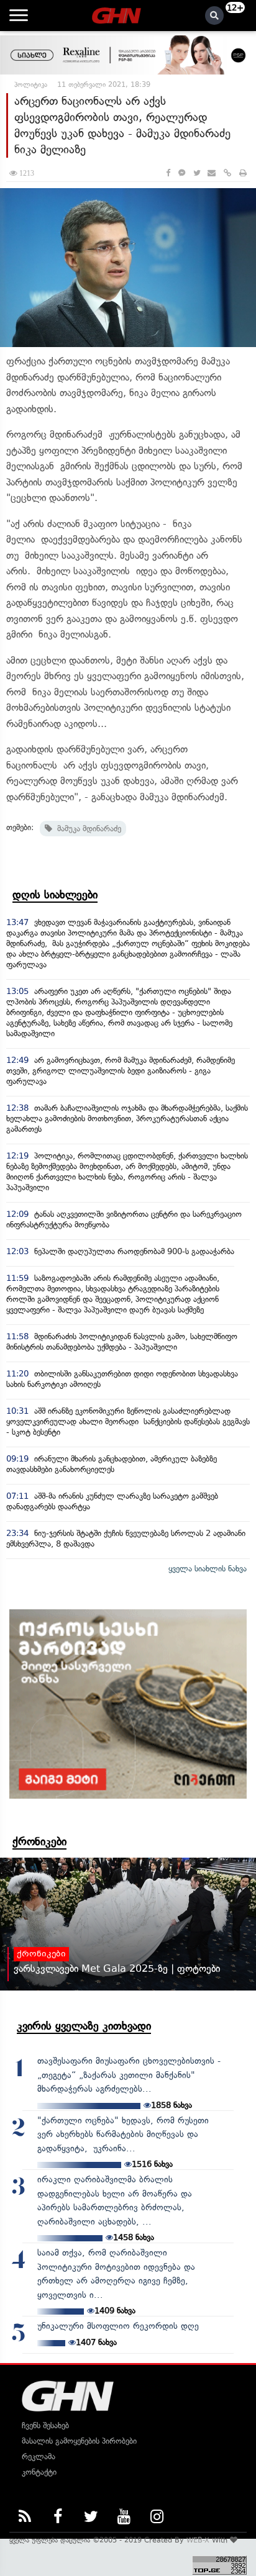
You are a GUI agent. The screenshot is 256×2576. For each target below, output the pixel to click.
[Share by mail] (212, 173)
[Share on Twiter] (196, 173)
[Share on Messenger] (182, 173)
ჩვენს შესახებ (45, 2425)
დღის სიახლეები (55, 895)
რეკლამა (39, 2456)
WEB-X (198, 2540)
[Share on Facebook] (168, 173)
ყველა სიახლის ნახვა (208, 1569)
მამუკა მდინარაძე (87, 829)
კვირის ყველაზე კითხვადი (84, 2026)
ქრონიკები (39, 1842)
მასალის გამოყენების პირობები (79, 2441)
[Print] (243, 173)
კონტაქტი (39, 2472)
